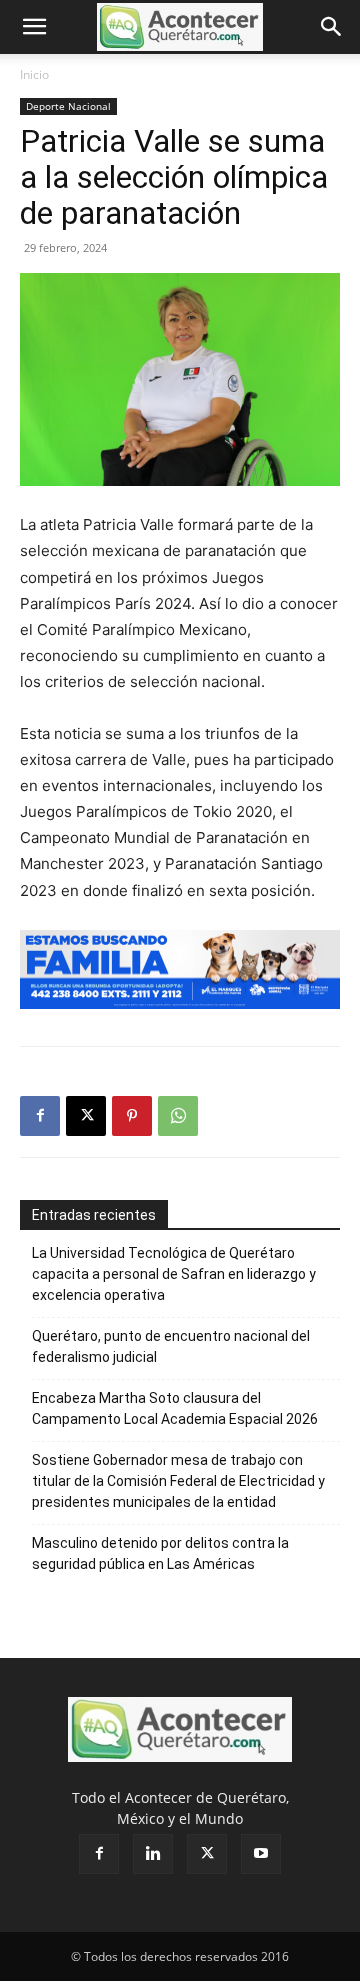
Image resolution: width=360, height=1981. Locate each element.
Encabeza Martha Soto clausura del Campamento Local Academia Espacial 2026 (175, 1408)
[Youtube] (261, 1854)
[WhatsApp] (178, 1116)
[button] (34, 27)
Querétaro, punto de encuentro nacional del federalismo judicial (171, 1346)
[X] (86, 1116)
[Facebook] (40, 1116)
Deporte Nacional (68, 106)
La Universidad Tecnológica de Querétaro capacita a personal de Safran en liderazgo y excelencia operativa (174, 1274)
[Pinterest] (132, 1116)
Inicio (34, 74)
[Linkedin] (153, 1854)
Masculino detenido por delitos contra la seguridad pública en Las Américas (160, 1553)
